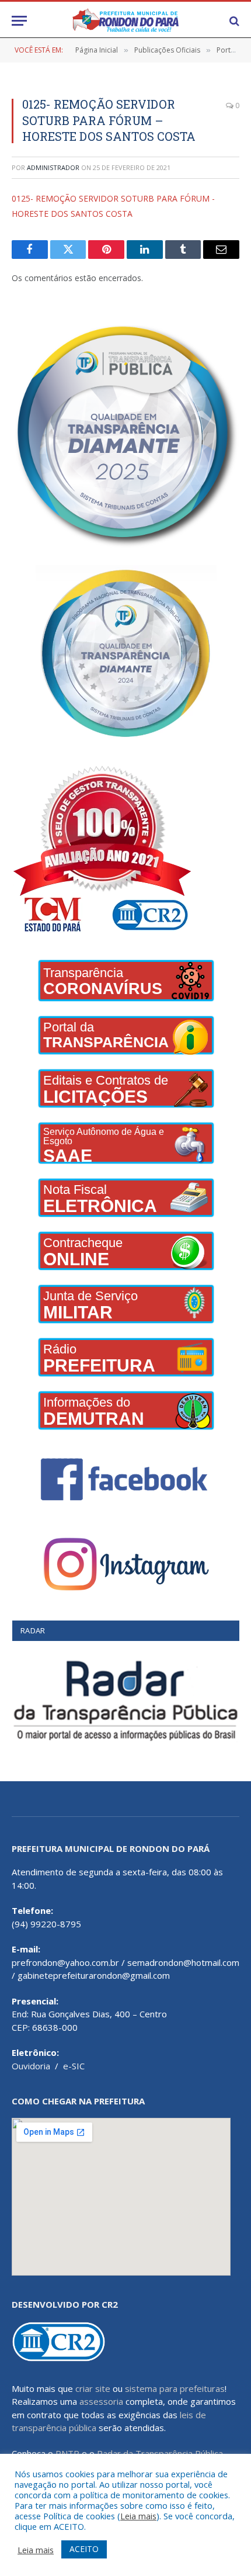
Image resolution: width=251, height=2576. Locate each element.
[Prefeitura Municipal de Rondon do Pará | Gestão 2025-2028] (125, 21)
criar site (93, 2388)
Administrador (53, 167)
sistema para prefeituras (175, 2388)
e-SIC (74, 2066)
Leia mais (138, 2516)
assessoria (101, 2401)
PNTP (67, 2453)
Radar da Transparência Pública (160, 2453)
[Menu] (19, 21)
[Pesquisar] (233, 21)
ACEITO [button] (84, 2549)
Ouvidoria (31, 2066)
